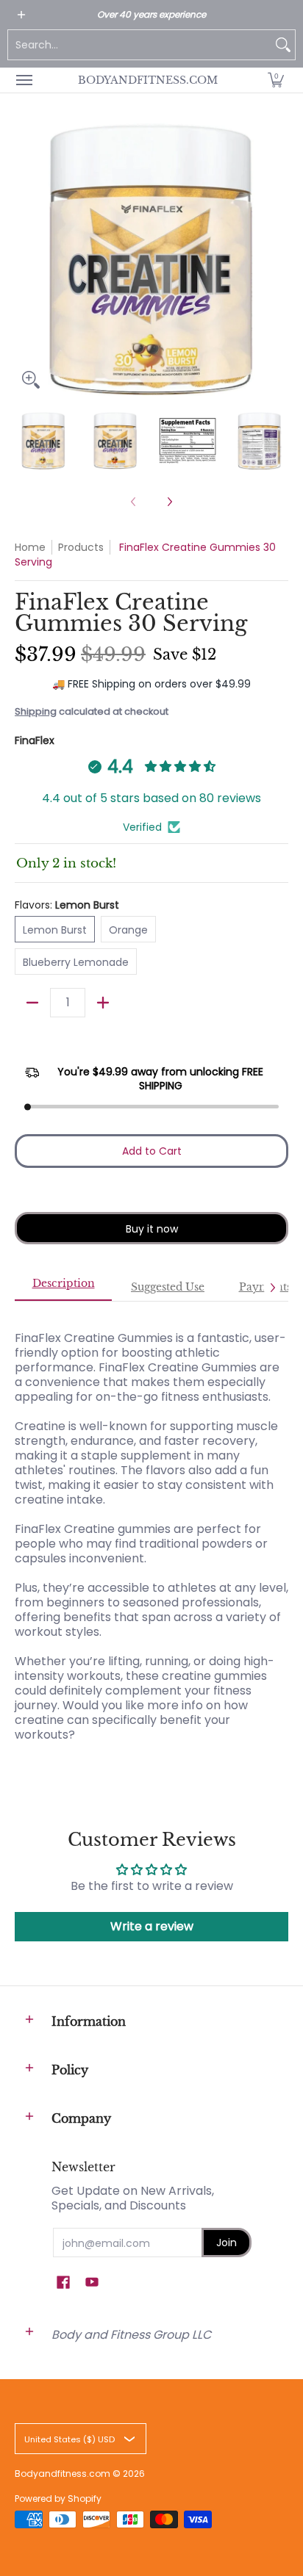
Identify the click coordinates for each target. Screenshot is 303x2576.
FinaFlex (35, 740)
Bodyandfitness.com (148, 80)
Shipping (36, 711)
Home (30, 547)
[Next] (278, 259)
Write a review (152, 1926)
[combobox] (140, 45)
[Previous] (25, 259)
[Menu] (24, 80)
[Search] (283, 45)
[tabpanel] (151, 1529)
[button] (276, 80)
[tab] (63, 1288)
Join (227, 2243)
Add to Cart (152, 1151)
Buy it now (152, 1229)
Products (81, 547)
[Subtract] (32, 1003)
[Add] (103, 1003)
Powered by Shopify (58, 2499)
